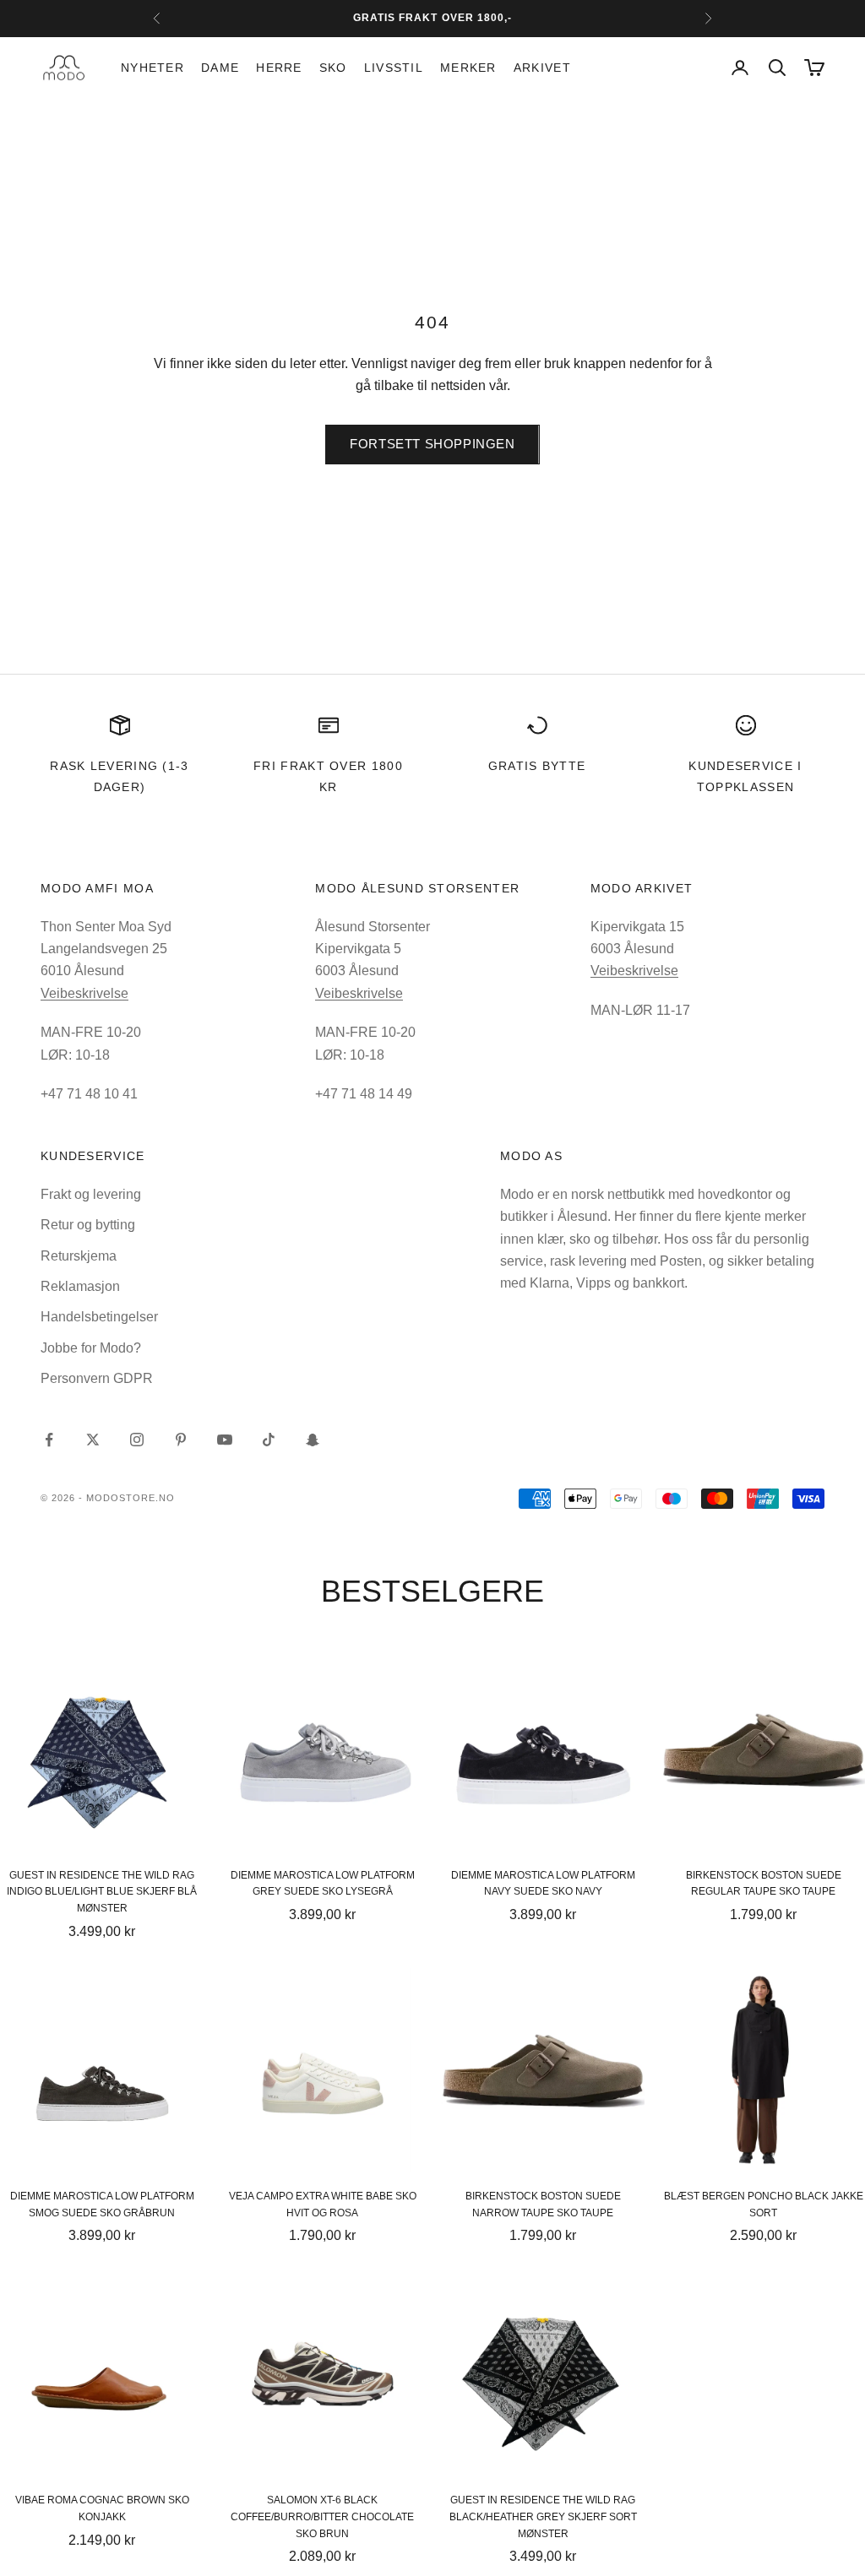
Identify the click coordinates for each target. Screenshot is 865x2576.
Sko (333, 68)
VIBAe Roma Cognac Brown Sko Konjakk (102, 2508)
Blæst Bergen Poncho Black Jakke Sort (764, 2205)
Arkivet (542, 68)
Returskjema (79, 1256)
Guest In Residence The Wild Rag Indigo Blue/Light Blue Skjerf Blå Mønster (102, 1892)
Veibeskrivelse (84, 993)
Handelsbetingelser (99, 1317)
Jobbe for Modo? (91, 1348)
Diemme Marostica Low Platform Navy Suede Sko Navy (543, 1884)
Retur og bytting (88, 1225)
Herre (279, 68)
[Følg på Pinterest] (181, 1440)
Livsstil (394, 68)
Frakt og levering (91, 1194)
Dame (220, 68)
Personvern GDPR (97, 1378)
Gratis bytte (537, 766)
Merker (468, 68)
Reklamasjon (80, 1286)
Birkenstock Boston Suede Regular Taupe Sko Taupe (764, 1884)
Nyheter (152, 68)
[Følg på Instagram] (137, 1440)
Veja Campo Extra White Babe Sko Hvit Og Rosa (323, 2205)
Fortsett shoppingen (432, 444)
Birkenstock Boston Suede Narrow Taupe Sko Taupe (543, 2205)
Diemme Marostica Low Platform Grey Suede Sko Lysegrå (323, 1884)
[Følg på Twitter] (93, 1440)
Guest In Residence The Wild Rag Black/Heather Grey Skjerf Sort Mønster (543, 2517)
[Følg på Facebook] (49, 1440)
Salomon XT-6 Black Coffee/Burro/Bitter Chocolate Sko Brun (322, 2517)
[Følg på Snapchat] (313, 1440)
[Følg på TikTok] (269, 1440)
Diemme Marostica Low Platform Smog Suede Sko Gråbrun (102, 2205)
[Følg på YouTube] (225, 1440)
